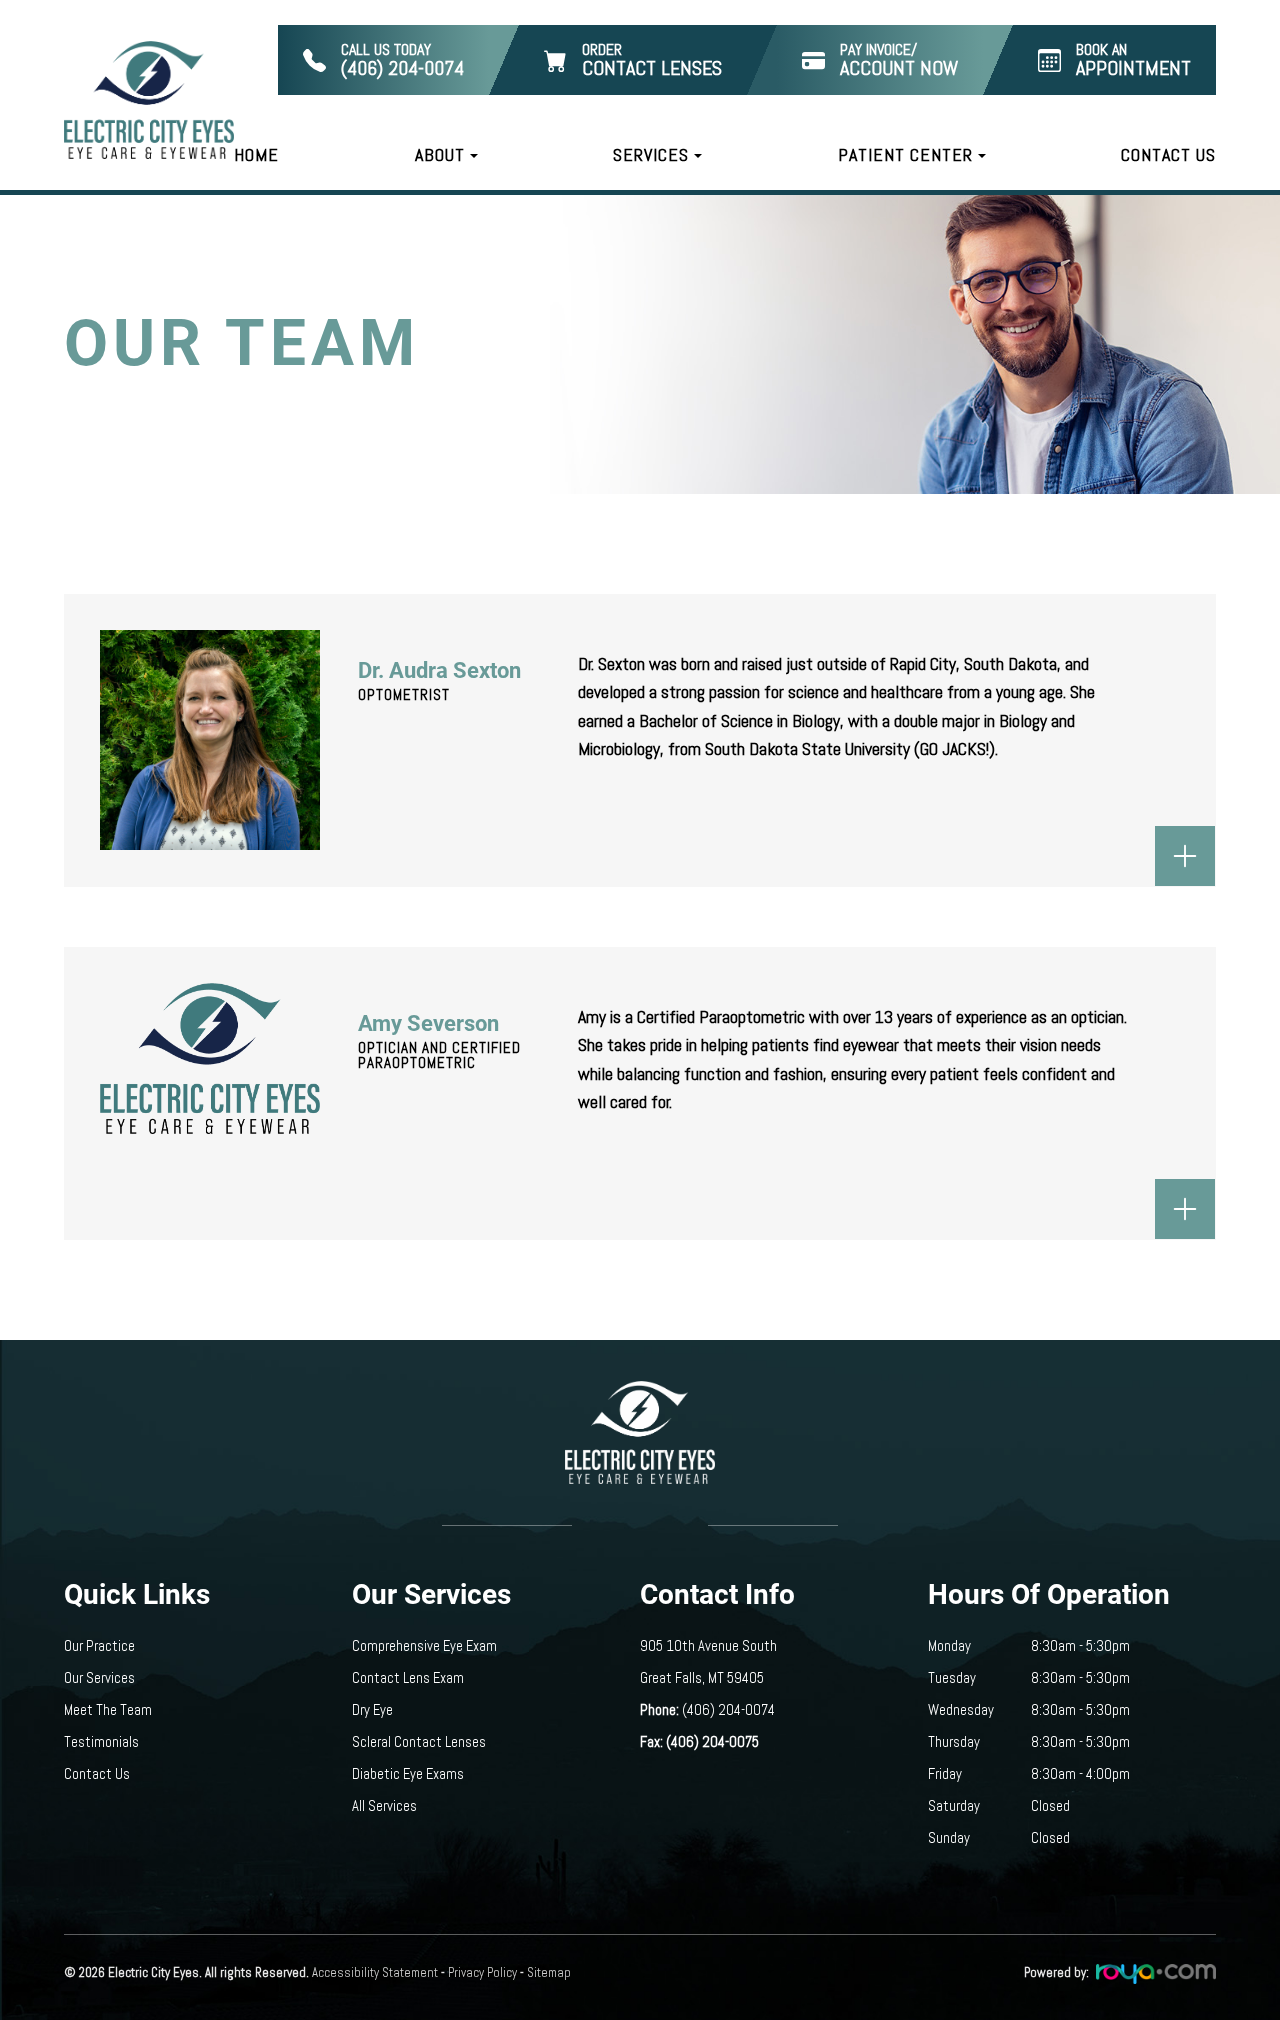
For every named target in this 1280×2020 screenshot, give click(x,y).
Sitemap (549, 1972)
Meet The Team (108, 1710)
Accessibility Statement (375, 1972)
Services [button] (651, 154)
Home (256, 154)
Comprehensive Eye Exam (424, 1646)
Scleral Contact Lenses (419, 1742)
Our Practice (99, 1646)
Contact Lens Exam (408, 1678)
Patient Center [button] (905, 154)
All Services (384, 1806)
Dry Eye (372, 1710)
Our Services (99, 1678)
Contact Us (1168, 154)
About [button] (440, 154)
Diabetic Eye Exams (408, 1774)
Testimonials (101, 1742)
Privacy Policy (482, 1972)
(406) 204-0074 (728, 1710)
